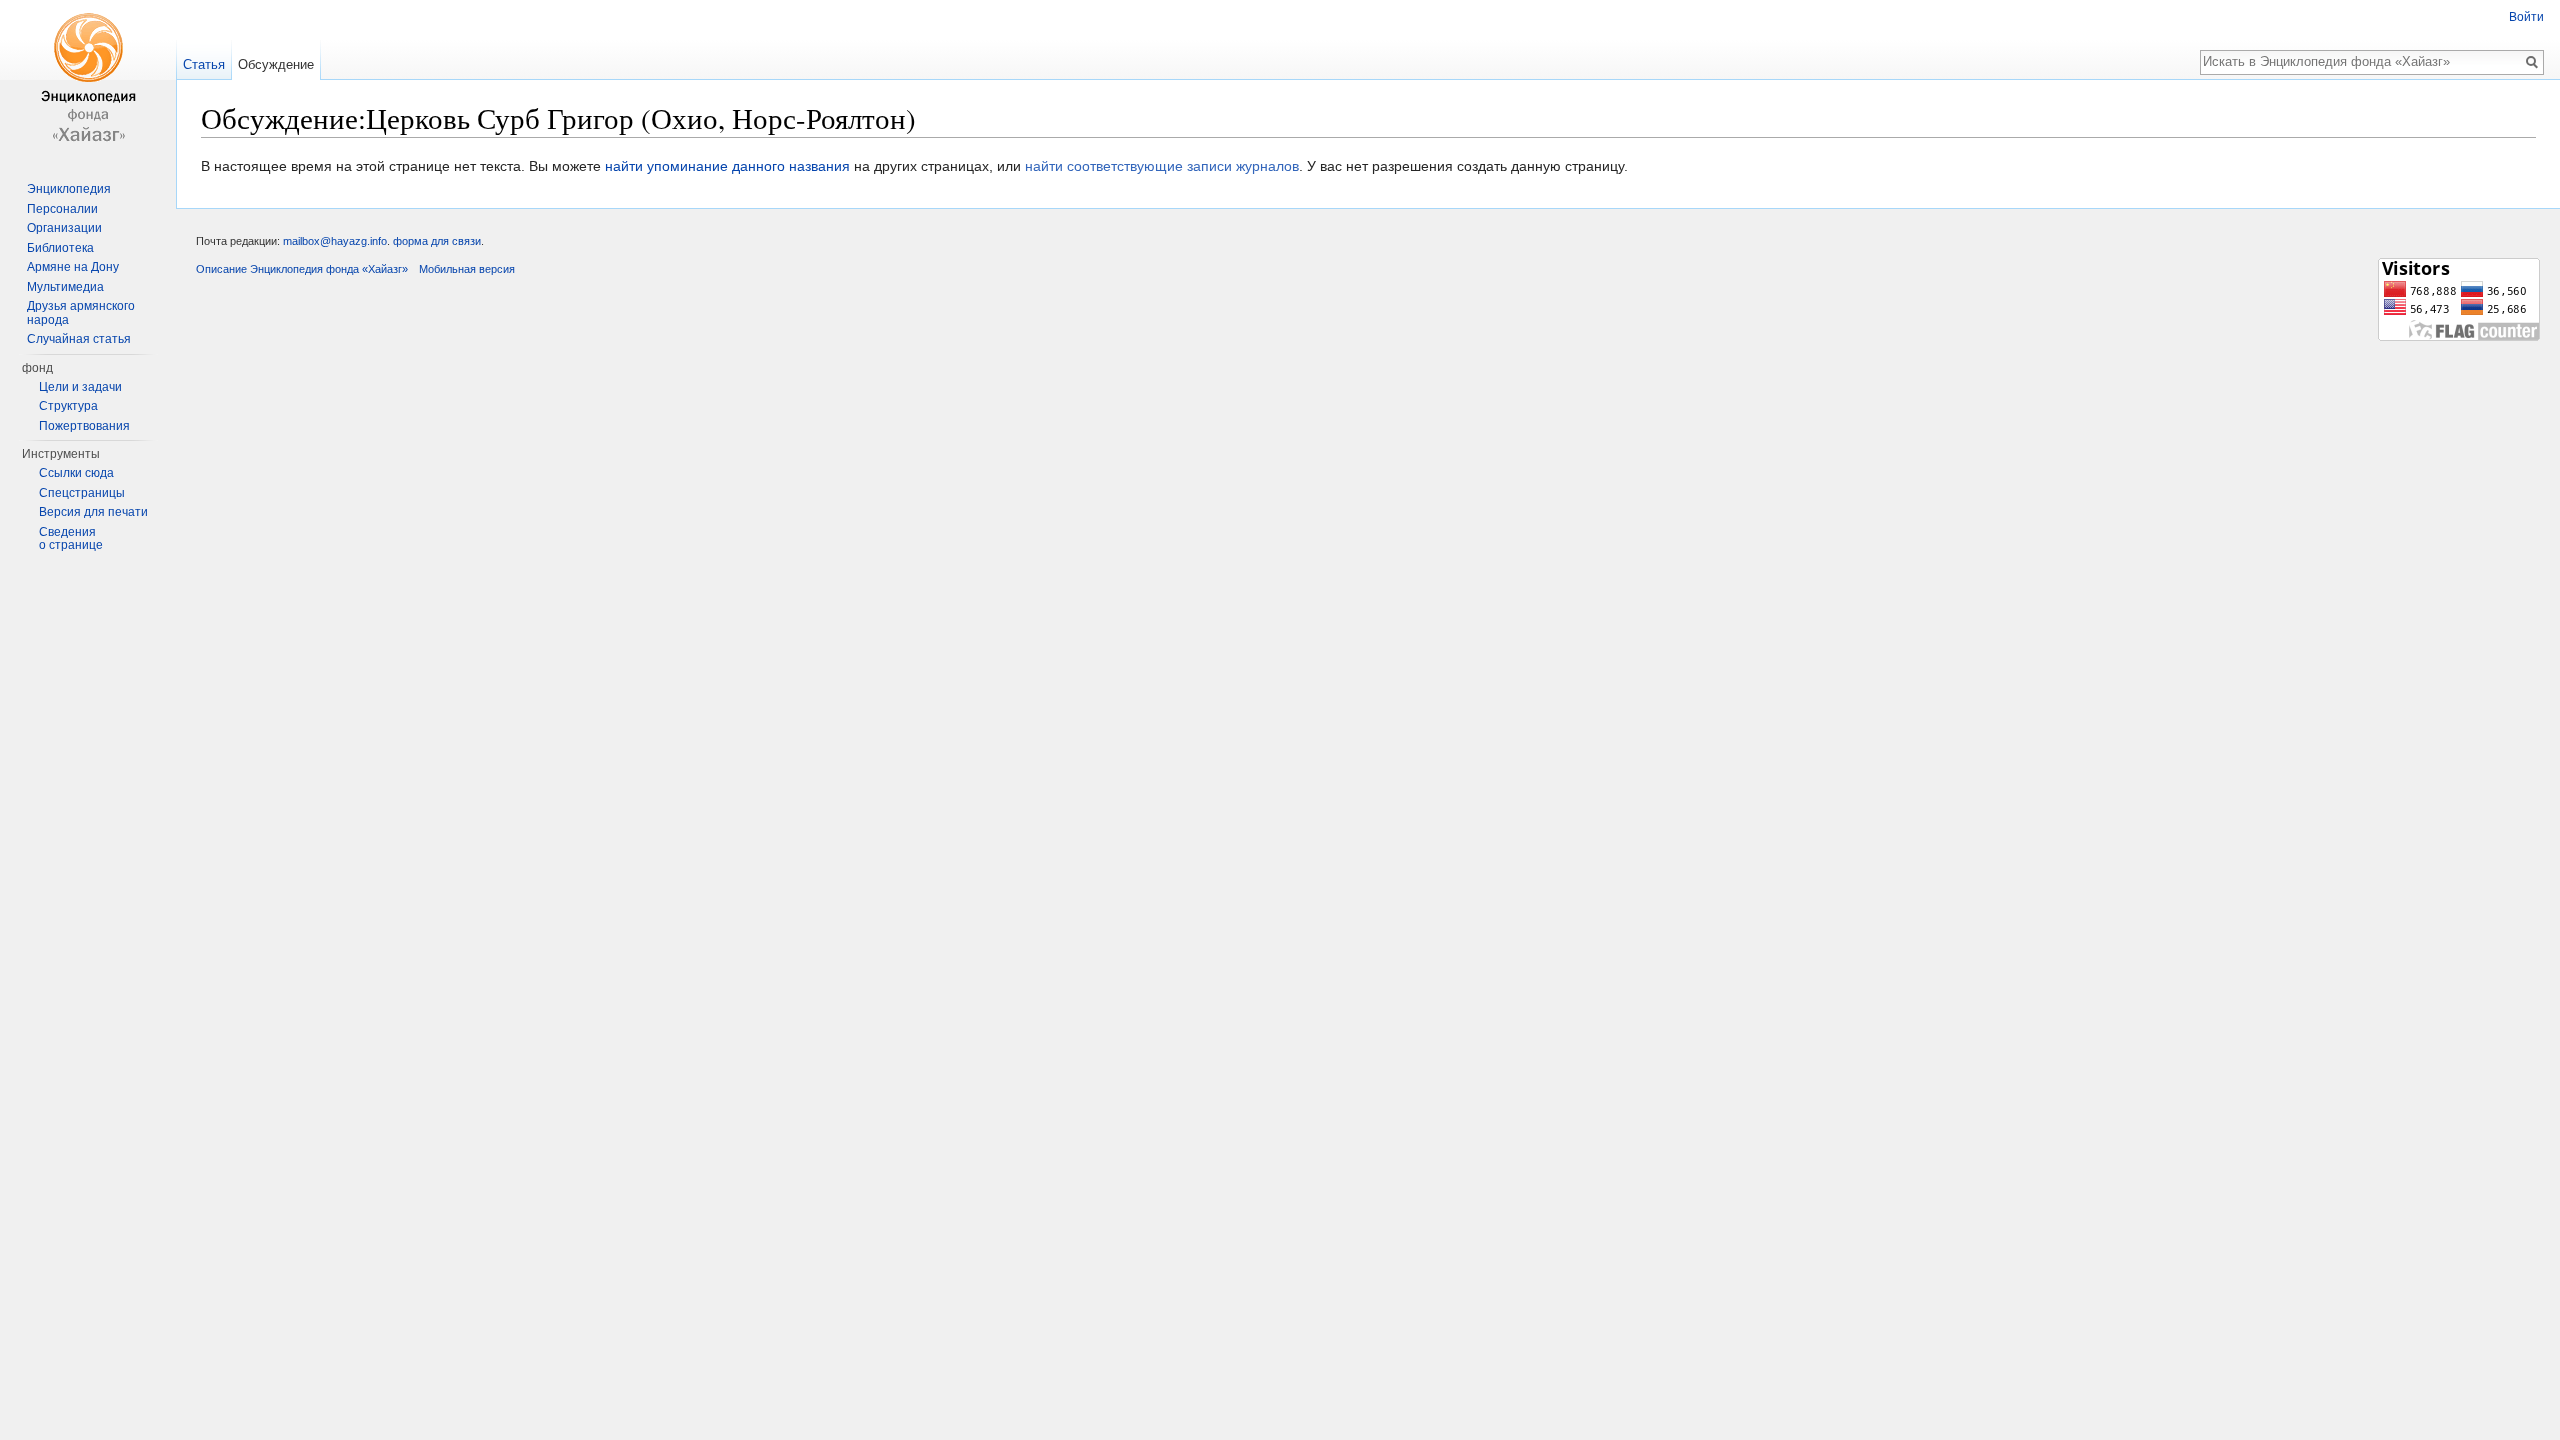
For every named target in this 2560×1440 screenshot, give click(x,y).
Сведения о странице (71, 539)
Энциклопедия (69, 189)
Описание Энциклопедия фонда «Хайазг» (302, 269)
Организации (64, 228)
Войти (2526, 17)
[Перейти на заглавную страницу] (88, 80)
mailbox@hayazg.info (335, 241)
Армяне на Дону (73, 267)
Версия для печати (93, 512)
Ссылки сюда (76, 473)
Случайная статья (79, 339)
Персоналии (62, 209)
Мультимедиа (65, 287)
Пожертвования (84, 426)
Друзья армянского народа (81, 313)
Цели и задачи (80, 387)
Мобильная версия (467, 269)
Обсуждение (276, 64)
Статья (204, 64)
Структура (68, 406)
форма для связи (437, 241)
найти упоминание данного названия (727, 166)
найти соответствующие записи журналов (1162, 166)
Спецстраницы (82, 493)
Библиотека (60, 248)
